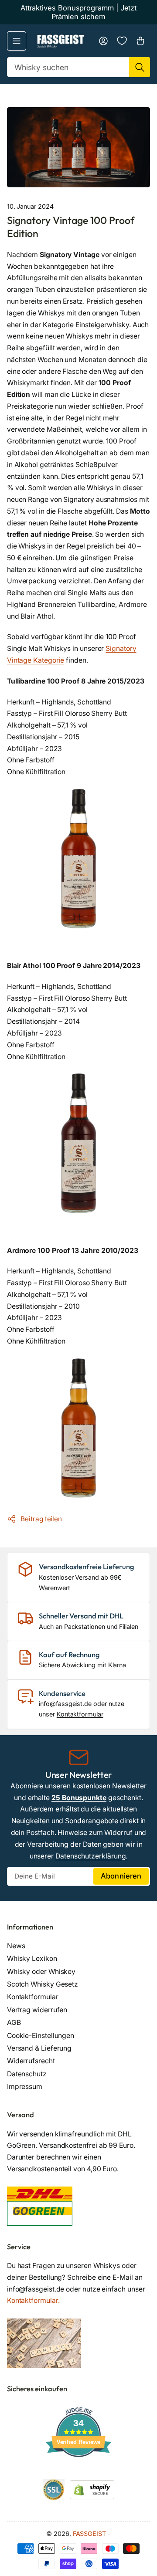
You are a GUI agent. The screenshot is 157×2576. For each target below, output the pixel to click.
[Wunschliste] (122, 41)
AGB (14, 2023)
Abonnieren (121, 1876)
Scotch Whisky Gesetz (43, 1984)
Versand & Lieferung (39, 2048)
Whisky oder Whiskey (41, 1972)
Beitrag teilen (41, 1519)
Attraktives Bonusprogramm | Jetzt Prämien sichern (78, 12)
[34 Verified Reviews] (78, 2473)
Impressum (25, 2087)
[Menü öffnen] (17, 41)
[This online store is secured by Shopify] (92, 2489)
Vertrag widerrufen (37, 2010)
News (16, 1946)
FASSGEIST (89, 2534)
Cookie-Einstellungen (41, 2036)
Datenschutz (27, 2074)
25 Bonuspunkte (79, 1798)
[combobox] (79, 67)
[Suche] (140, 67)
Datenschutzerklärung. (91, 1856)
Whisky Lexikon (32, 1958)
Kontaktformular (80, 1714)
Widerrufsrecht (31, 2061)
